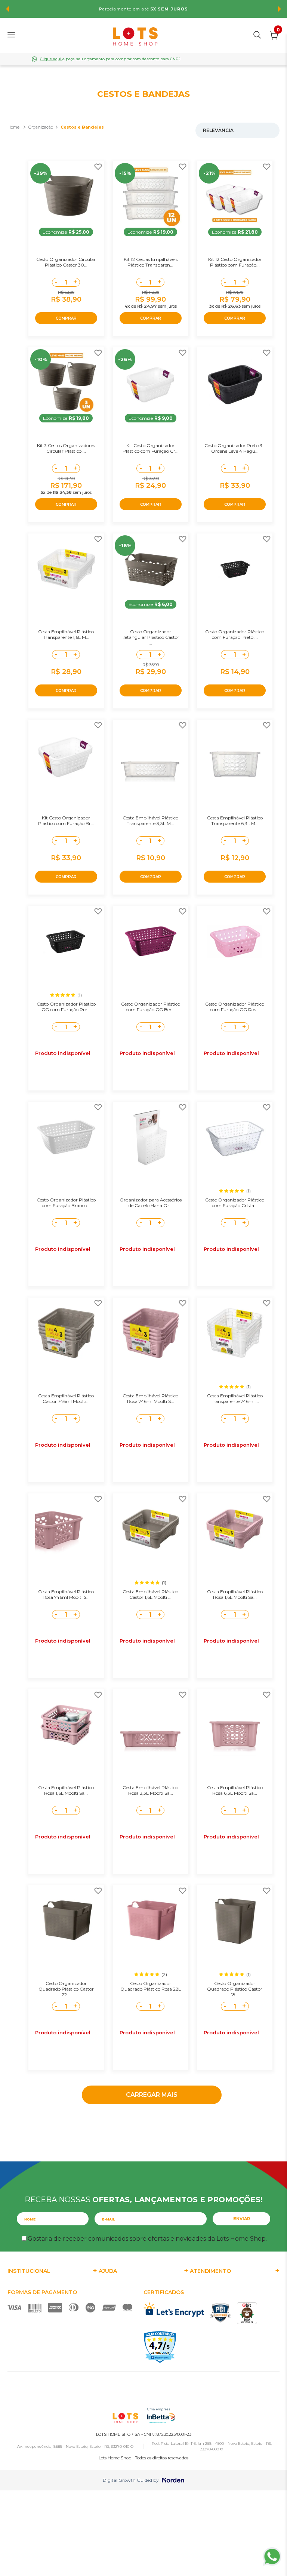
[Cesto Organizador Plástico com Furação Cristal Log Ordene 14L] (235, 1137)
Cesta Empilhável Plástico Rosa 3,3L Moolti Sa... (150, 1790)
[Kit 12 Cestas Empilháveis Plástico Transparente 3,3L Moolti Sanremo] (151, 197)
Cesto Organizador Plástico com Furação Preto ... (235, 634)
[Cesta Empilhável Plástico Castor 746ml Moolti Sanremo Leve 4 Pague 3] (66, 1333)
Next (280, 9)
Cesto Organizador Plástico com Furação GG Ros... (235, 1007)
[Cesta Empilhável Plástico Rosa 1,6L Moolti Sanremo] (66, 1725)
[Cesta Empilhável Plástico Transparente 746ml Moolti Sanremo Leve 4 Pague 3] (235, 1333)
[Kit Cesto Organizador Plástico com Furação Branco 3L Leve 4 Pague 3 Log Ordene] (66, 755)
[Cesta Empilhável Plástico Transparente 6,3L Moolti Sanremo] (235, 755)
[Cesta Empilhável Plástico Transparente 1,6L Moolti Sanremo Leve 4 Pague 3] (66, 569)
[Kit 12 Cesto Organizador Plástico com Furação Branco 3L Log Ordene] (235, 197)
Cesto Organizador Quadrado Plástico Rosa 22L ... (151, 1989)
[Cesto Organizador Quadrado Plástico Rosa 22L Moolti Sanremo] (151, 1921)
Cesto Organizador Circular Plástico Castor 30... (66, 262)
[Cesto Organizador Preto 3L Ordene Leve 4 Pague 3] (235, 383)
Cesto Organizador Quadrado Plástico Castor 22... (66, 1989)
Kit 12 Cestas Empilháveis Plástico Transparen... (151, 262)
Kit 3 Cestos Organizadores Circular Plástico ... (66, 448)
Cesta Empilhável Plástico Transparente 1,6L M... (66, 634)
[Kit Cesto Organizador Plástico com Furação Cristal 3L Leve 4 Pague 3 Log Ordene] (151, 383)
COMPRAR (66, 318)
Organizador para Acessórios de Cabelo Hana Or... (151, 1203)
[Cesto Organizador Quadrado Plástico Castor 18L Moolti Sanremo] (235, 1921)
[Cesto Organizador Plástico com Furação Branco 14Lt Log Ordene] (66, 1137)
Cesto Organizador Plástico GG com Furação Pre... (66, 1007)
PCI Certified (220, 2313)
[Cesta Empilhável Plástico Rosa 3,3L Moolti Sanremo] (151, 1725)
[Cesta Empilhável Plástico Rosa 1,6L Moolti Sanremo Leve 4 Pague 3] (235, 1529)
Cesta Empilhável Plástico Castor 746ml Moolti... (66, 1398)
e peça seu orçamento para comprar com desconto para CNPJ (110, 59)
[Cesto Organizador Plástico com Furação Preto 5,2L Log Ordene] (235, 569)
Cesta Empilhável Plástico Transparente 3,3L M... (150, 821)
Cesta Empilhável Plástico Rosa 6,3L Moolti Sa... (235, 1790)
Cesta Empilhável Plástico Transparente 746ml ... (235, 1398)
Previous (7, 9)
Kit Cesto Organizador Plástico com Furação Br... (66, 821)
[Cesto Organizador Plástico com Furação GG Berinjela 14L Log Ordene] (151, 941)
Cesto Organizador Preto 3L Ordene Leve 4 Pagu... (235, 448)
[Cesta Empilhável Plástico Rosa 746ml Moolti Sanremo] (66, 1529)
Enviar (242, 2219)
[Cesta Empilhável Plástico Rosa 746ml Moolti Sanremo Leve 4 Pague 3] (151, 1333)
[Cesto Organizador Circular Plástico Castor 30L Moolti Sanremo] (66, 197)
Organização (41, 127)
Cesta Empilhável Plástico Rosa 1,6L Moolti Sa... (235, 1594)
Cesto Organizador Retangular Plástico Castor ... (150, 637)
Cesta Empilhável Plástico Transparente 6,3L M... (235, 821)
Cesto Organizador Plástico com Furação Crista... (235, 1203)
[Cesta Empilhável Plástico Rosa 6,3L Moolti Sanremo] (235, 1725)
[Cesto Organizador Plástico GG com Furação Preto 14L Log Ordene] (66, 941)
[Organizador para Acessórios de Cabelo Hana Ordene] (151, 1137)
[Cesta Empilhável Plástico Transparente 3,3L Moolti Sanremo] (151, 755)
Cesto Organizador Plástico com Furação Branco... (66, 1203)
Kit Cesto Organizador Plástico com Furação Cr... (151, 448)
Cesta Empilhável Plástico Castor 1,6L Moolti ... (150, 1594)
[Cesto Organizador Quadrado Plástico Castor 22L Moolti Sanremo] (66, 1921)
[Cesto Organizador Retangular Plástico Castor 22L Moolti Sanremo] (151, 569)
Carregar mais (152, 2095)
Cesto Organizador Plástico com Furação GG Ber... (151, 1007)
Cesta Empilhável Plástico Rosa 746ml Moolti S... (150, 1398)
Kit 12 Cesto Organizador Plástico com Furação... (235, 262)
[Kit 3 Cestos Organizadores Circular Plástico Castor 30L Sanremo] (66, 383)
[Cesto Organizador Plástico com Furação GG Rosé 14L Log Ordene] (235, 941)
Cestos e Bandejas (82, 127)
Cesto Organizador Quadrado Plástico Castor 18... (235, 1989)
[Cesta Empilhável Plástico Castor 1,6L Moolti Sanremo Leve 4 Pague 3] (151, 1529)
